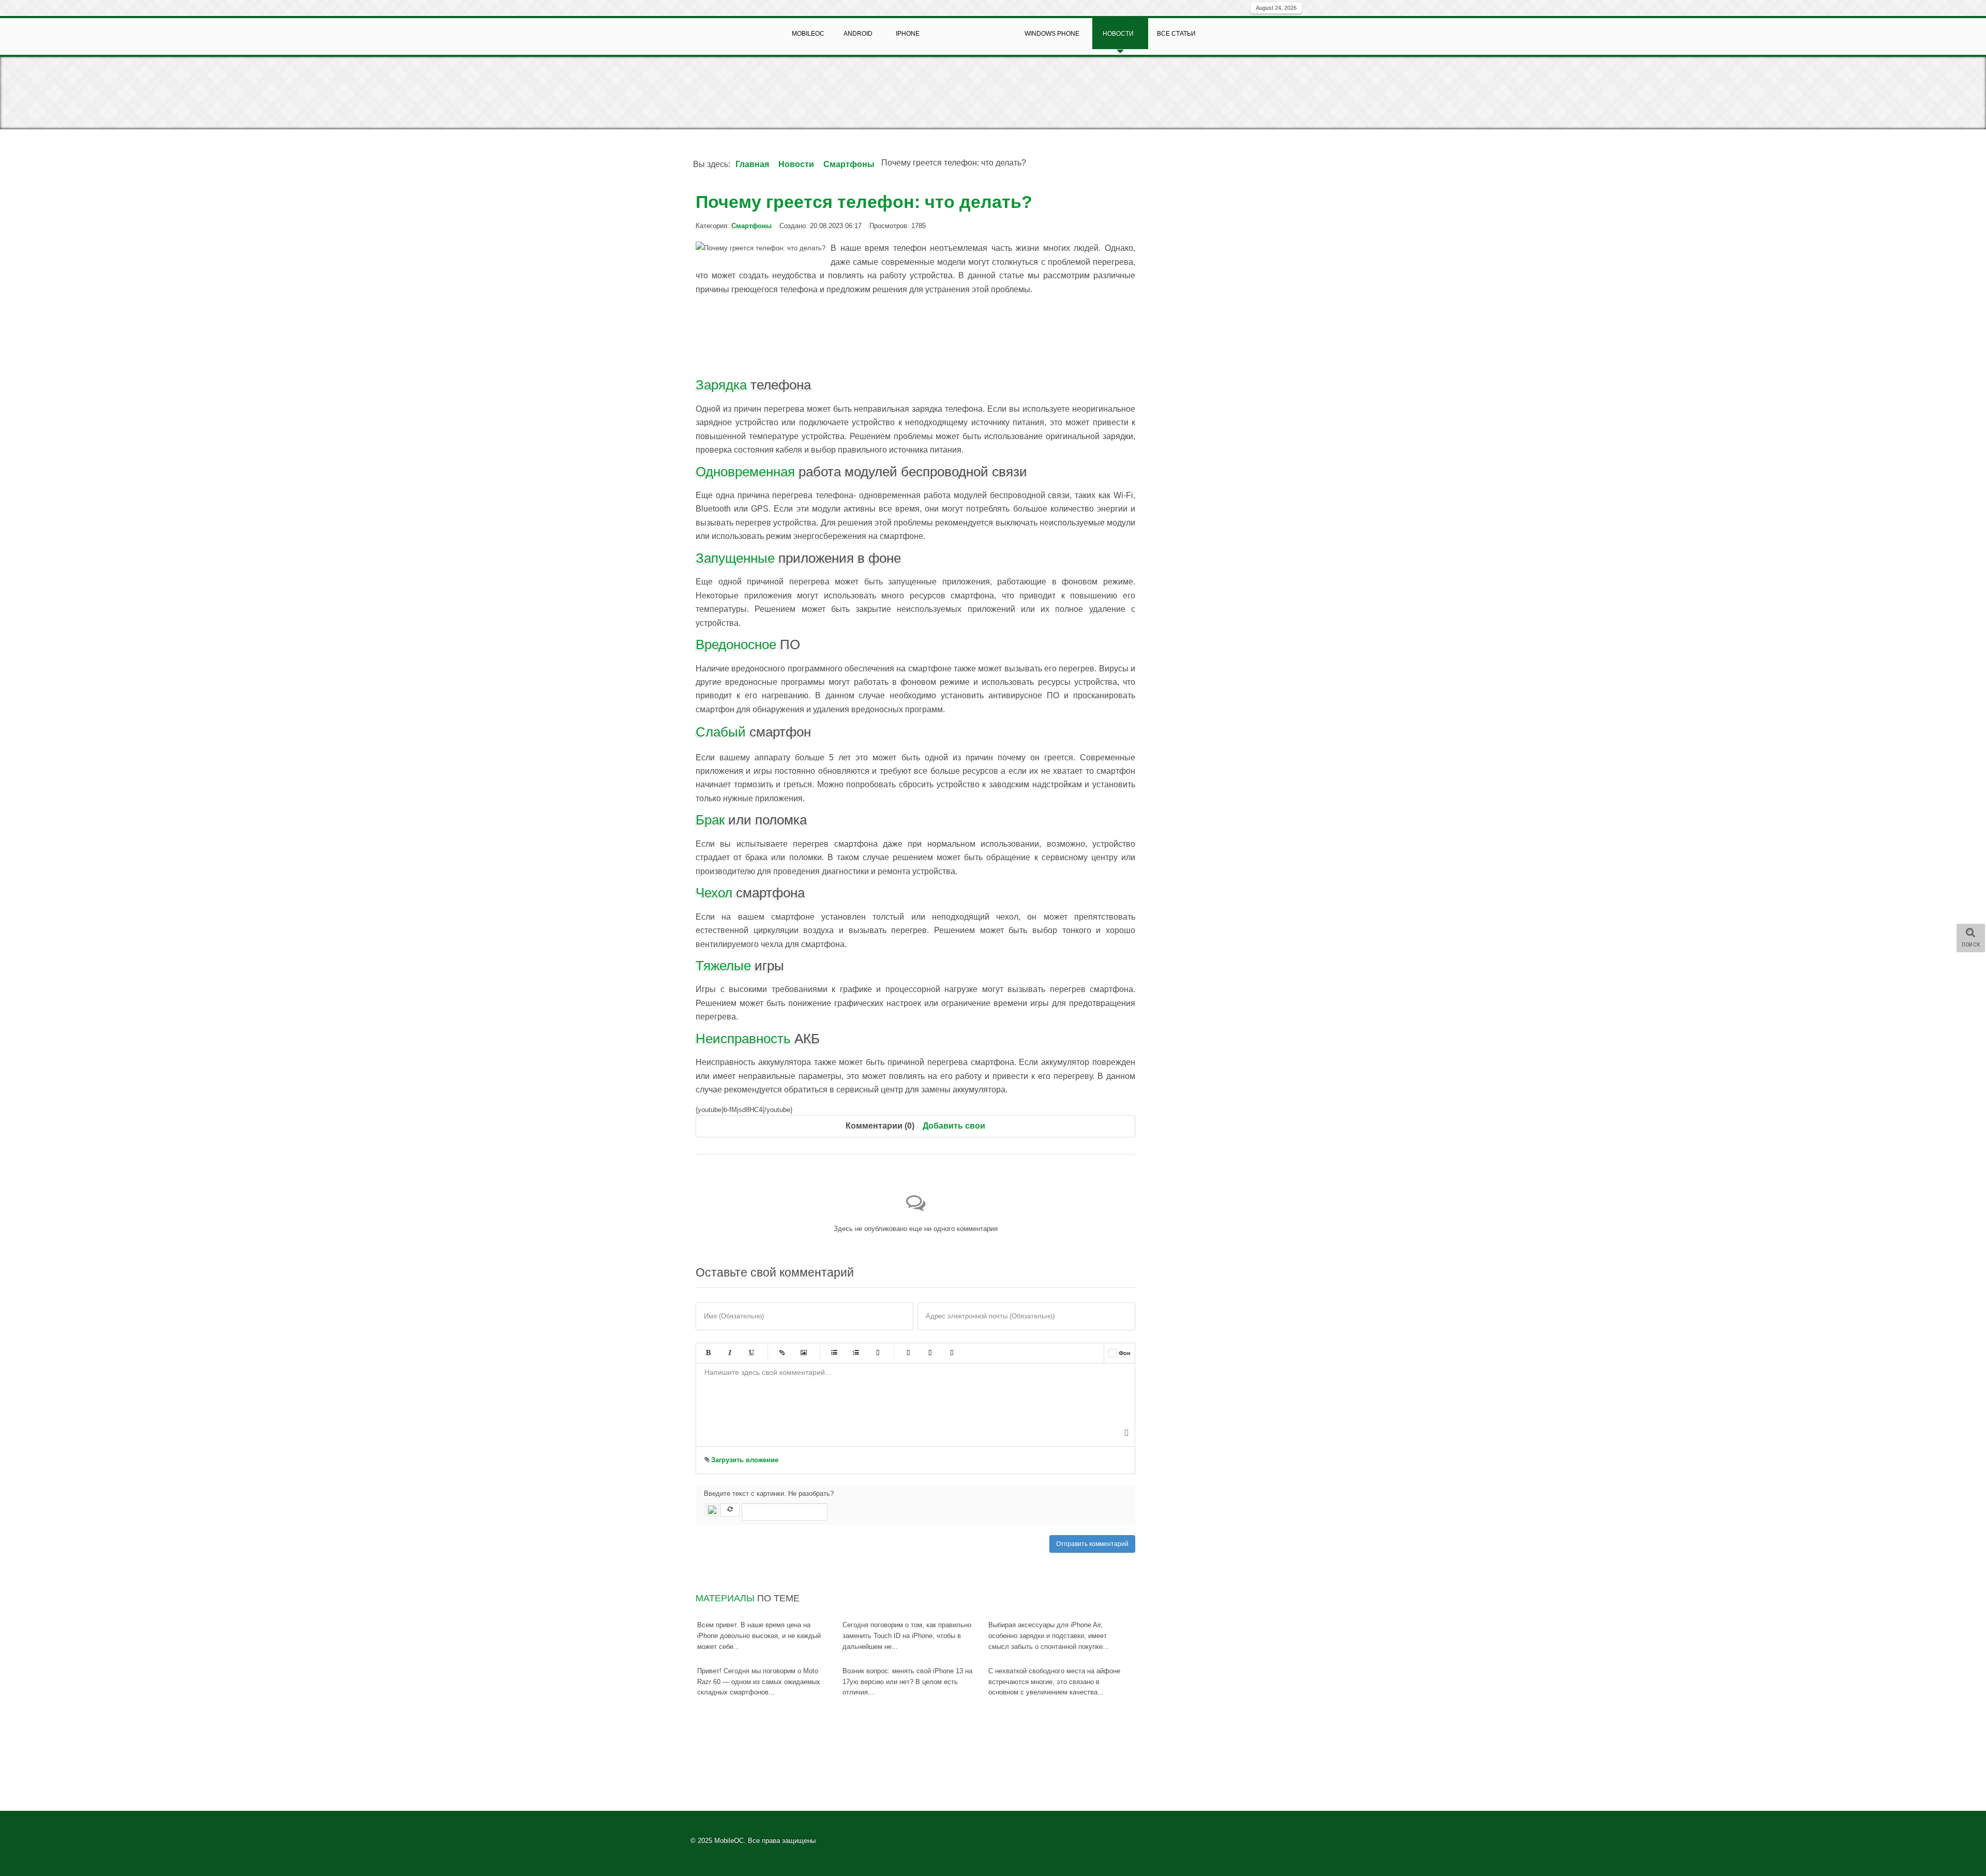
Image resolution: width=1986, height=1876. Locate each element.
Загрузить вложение (744, 1460)
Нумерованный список (856, 1353)
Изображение (804, 1353)
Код (930, 1353)
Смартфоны (849, 164)
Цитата (908, 1353)
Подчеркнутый (751, 1353)
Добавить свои (954, 1126)
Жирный (708, 1353)
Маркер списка (878, 1353)
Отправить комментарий (1092, 1544)
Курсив (730, 1353)
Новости (796, 164)
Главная (752, 164)
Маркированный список (834, 1353)
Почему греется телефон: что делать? (864, 202)
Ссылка (782, 1353)
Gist (952, 1353)
